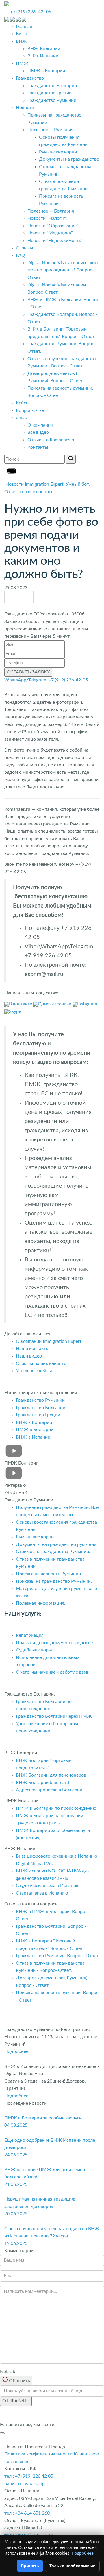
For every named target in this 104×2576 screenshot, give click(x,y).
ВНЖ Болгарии (44, 49)
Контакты (38, 447)
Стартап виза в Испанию (42, 1893)
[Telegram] (41, 597)
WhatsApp (15, 680)
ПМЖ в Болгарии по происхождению (56, 1808)
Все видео (38, 432)
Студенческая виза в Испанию (48, 1886)
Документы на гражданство (69, 159)
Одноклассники (55, 1004)
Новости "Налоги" (47, 218)
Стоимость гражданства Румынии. (53, 1552)
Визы (21, 34)
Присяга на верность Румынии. (49, 1574)
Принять (30, 2566)
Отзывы (25, 248)
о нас (21, 418)
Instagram (87, 1004)
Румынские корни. (35, 1537)
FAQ (21, 255)
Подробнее (16, 2051)
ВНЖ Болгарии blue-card (43, 1783)
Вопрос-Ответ (31, 410)
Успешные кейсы (34, 1371)
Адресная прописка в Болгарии (49, 1790)
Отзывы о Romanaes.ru (52, 440)
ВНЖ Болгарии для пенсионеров (51, 1775)
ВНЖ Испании (43, 56)
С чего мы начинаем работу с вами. (53, 1672)
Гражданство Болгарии (52, 86)
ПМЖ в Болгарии (46, 71)
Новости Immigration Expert (35, 484)
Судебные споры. (35, 1650)
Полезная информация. (41, 1603)
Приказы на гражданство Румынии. (54, 1581)
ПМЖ (22, 63)
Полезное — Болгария (51, 211)
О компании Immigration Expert (49, 1341)
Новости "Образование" (53, 226)
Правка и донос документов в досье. (55, 1643)
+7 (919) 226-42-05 (68, 680)
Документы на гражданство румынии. (57, 1544)
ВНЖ (22, 41)
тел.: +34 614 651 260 (27, 2513)
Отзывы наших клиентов (42, 1364)
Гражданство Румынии (52, 100)
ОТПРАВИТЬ (16, 2401)
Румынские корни (58, 152)
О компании (40, 425)
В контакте (21, 1004)
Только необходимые (72, 2566)
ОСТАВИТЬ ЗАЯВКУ (28, 672)
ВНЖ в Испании (33, 1437)
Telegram (37, 680)
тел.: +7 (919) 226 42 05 (29, 2476)
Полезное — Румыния (50, 130)
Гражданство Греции (50, 93)
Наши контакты (33, 1349)
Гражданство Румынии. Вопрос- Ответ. (58, 1956)
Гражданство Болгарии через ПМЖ (54, 1716)
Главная (24, 27)
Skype (15, 1011)
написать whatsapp (25, 2484)
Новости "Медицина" (50, 233)
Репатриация (30, 1635)
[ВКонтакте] (26, 597)
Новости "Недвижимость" (55, 241)
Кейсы (23, 403)
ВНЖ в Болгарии (34, 1422)
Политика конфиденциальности (38, 2454)
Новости (25, 108)
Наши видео (29, 1356)
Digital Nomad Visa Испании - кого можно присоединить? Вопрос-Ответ (63, 270)
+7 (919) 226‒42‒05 (31, 12)
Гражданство (30, 78)
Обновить (19, 2381)
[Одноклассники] (12, 597)
